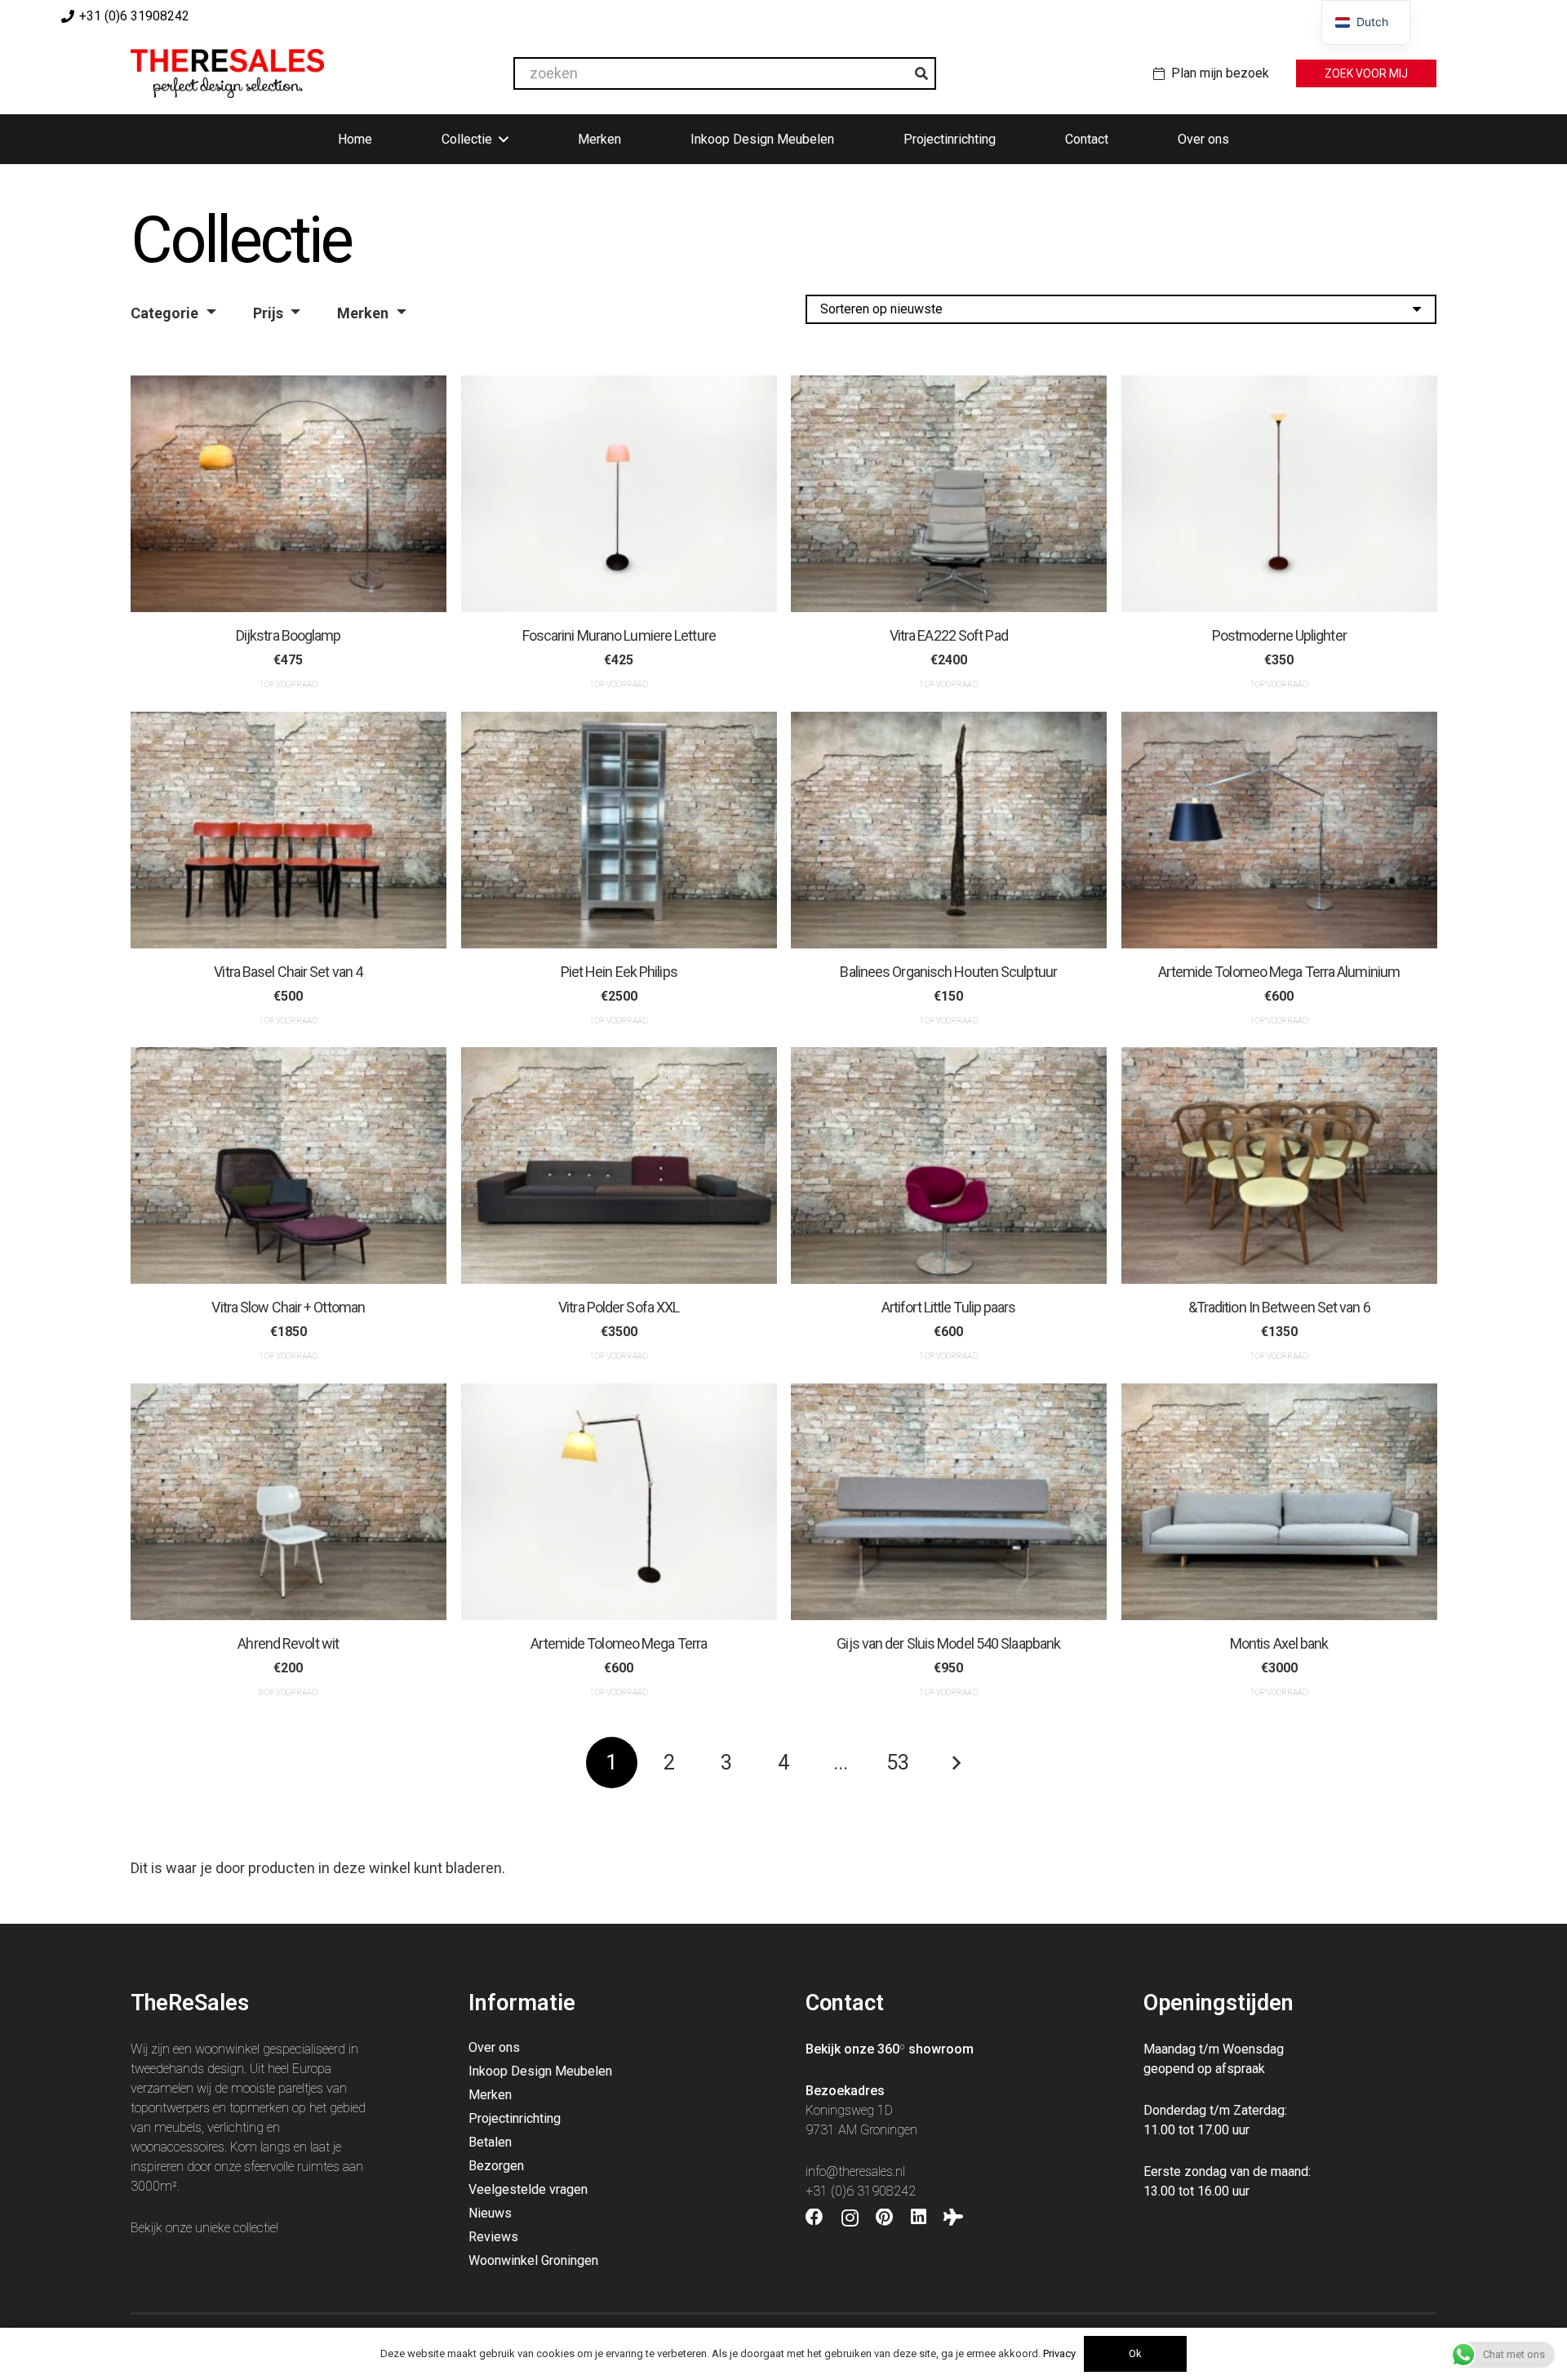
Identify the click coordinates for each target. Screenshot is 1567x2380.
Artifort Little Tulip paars (949, 1307)
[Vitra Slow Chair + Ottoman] (289, 1166)
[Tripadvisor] (953, 2218)
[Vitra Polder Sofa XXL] (619, 1166)
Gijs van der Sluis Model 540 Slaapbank (948, 1643)
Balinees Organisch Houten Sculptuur (948, 972)
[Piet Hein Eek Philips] (619, 830)
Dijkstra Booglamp (289, 635)
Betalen (490, 2142)
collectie (255, 2228)
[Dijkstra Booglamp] (289, 494)
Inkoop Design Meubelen (540, 2071)
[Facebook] (815, 2218)
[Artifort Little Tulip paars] (949, 1166)
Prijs (268, 313)
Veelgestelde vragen (528, 2189)
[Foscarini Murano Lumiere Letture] (619, 494)
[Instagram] (850, 2218)
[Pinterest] (884, 2218)
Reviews (493, 2237)
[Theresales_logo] (227, 73)
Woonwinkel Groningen (533, 2260)
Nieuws (490, 2213)
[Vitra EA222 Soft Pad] (949, 494)
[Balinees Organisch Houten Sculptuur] (949, 830)
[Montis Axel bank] (1279, 1502)
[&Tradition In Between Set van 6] (1279, 1166)
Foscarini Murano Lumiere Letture (618, 635)
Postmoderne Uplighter (1278, 635)
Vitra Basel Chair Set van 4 (288, 972)
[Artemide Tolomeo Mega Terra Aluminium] (1279, 830)
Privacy (1059, 2353)
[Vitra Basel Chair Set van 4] (289, 830)
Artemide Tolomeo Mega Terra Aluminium (1279, 972)
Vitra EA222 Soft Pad (949, 635)
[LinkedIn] (919, 2218)
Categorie (164, 313)
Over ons (494, 2047)
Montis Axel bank (1278, 1643)
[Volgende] (955, 1763)
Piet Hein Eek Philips (618, 972)
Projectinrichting (515, 2118)
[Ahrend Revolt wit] (289, 1502)
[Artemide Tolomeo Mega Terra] (619, 1502)
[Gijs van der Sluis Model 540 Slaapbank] (949, 1502)
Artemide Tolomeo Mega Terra (619, 1643)
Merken (363, 313)
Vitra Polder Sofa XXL (619, 1307)
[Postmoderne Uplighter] (1279, 494)
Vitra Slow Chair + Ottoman (288, 1307)
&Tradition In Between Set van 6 (1278, 1307)
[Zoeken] (921, 73)
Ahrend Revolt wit (288, 1643)
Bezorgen (496, 2166)
